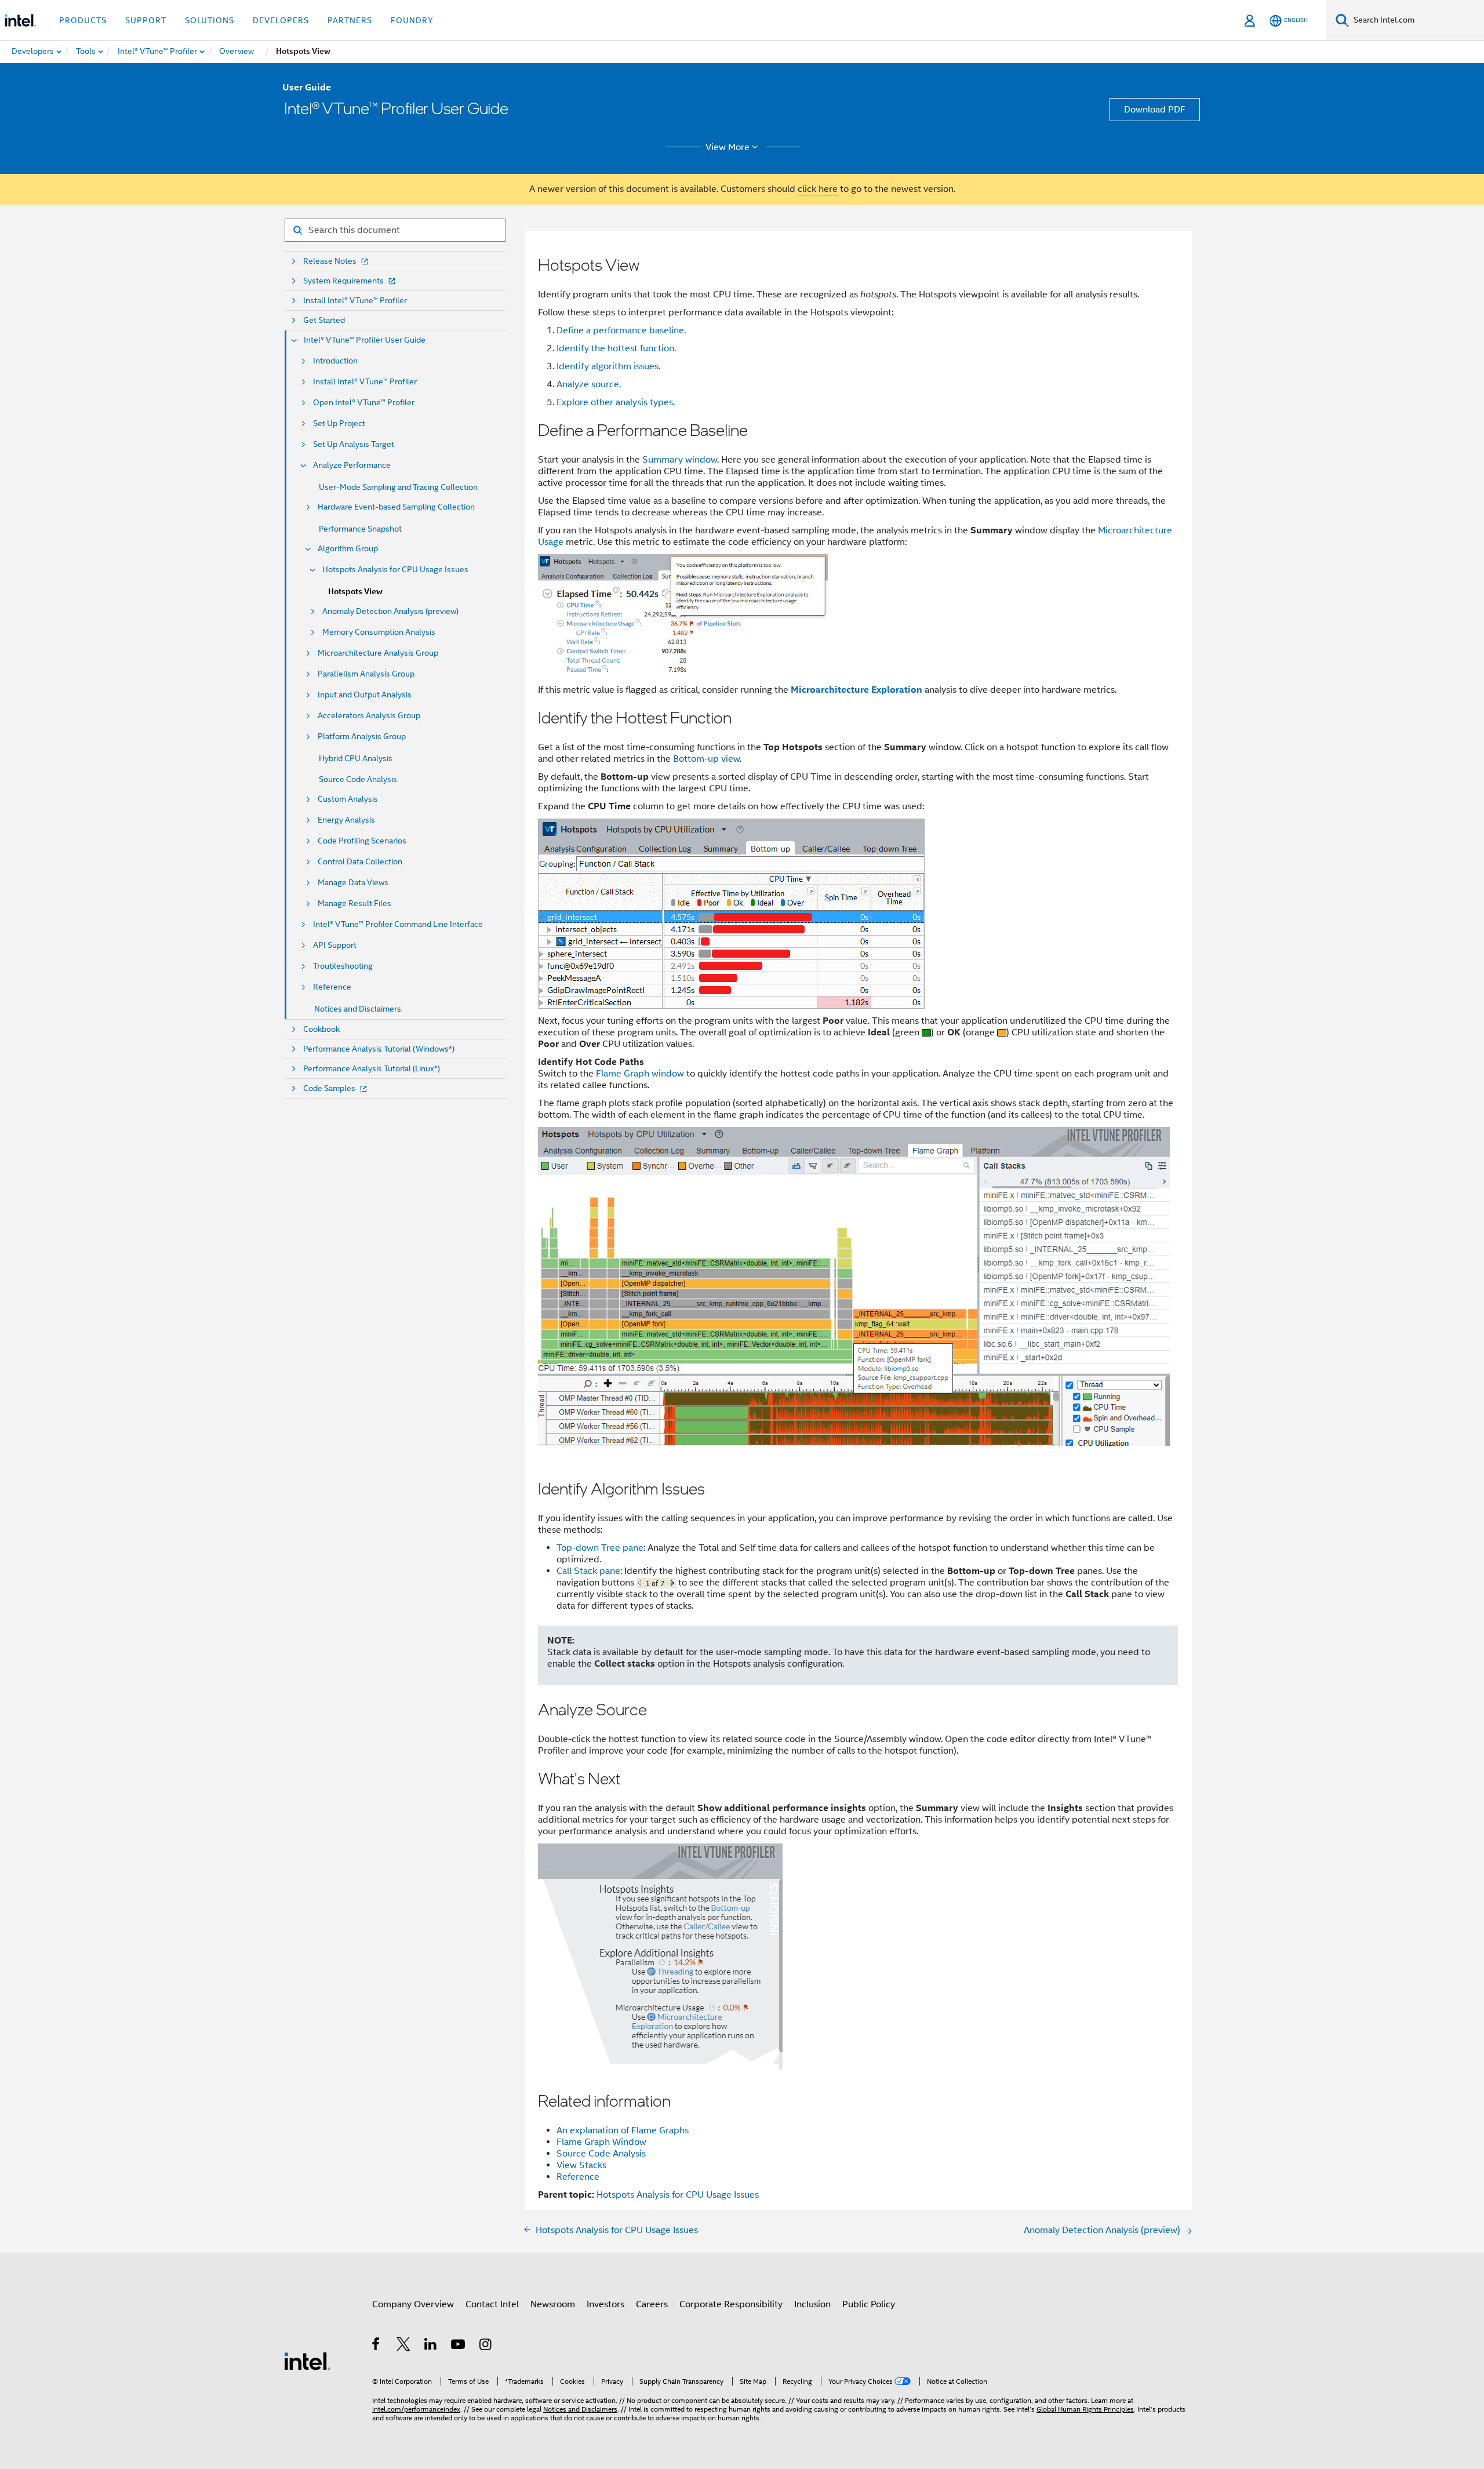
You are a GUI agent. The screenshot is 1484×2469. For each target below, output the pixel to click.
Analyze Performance (352, 465)
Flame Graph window (640, 1074)
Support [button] (146, 20)
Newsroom (553, 2304)
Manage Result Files (354, 903)
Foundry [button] (412, 20)
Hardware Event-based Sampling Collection (396, 507)
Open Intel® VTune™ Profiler (364, 403)
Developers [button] (281, 20)
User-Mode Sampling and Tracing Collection (398, 487)
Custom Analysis (348, 799)
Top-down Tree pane (600, 1548)
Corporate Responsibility (731, 2304)
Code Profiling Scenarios (362, 841)
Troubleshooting (343, 966)
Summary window (680, 460)
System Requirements (343, 281)
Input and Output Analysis (365, 695)
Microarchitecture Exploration (856, 690)
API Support (335, 945)
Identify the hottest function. (616, 348)
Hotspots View (355, 592)
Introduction (335, 361)
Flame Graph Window (601, 2142)
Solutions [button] (210, 20)
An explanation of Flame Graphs (623, 2130)
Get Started (324, 320)
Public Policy (869, 2304)
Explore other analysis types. (616, 402)
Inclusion (812, 2304)
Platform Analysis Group (362, 737)
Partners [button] (350, 20)
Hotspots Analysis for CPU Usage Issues (395, 570)
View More (728, 147)
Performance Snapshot (360, 529)
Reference (332, 987)
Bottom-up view (706, 759)
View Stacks (581, 2165)
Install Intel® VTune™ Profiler (355, 301)
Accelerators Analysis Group (369, 716)
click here (818, 189)
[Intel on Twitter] (404, 2346)
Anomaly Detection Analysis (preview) (390, 611)
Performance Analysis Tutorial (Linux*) (372, 1069)
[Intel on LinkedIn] (431, 2346)
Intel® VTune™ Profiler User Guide (365, 340)
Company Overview (413, 2304)
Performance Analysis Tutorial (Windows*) (379, 1049)
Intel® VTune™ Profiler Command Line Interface (398, 924)
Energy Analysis (346, 820)
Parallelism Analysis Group (366, 674)
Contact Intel (492, 2304)
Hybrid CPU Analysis (356, 758)
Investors (605, 2304)
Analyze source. (589, 384)
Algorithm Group (348, 549)
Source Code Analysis (358, 779)
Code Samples (329, 1088)
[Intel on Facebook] (377, 2346)
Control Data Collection (360, 862)
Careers (652, 2304)
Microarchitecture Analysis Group (378, 653)
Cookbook (321, 1029)
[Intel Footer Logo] (307, 2361)
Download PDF (1155, 110)
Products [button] (83, 20)
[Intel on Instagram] (486, 2346)
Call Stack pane (588, 1571)
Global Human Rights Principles (1085, 2409)
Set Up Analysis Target (354, 444)
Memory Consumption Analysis (379, 632)
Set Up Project (339, 423)
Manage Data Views (353, 883)
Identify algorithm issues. (608, 366)
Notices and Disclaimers (358, 1009)
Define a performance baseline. (621, 330)
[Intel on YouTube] (459, 2346)
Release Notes (330, 261)
